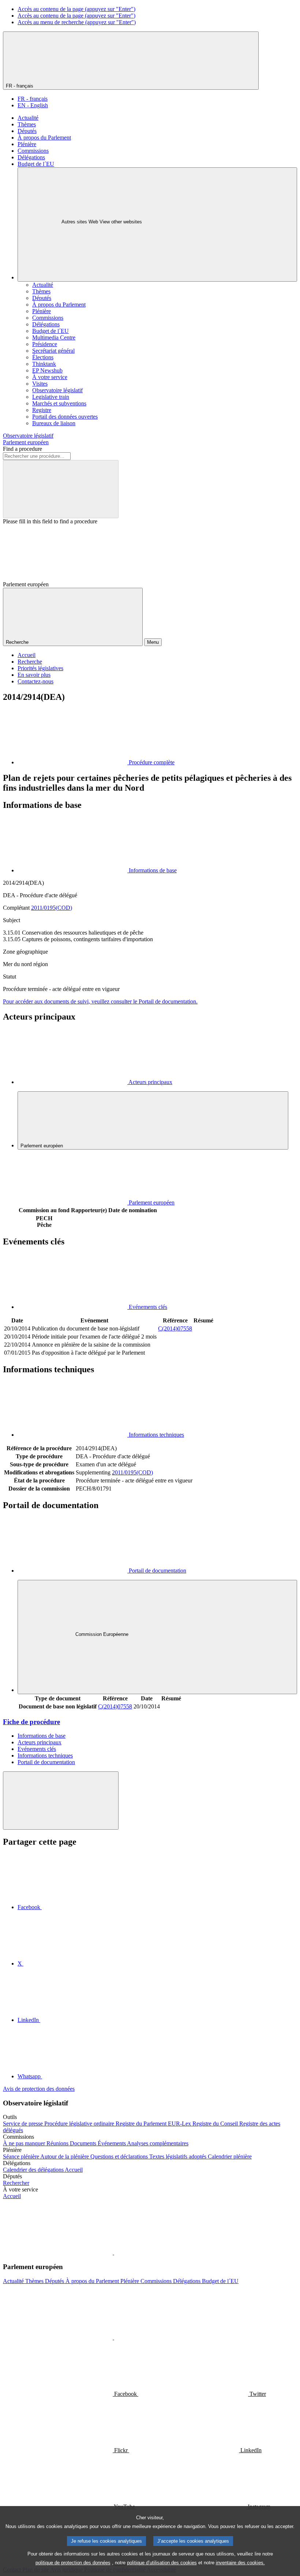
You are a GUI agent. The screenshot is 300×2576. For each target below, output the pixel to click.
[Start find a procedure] (61, 489)
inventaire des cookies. (240, 2563)
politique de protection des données (73, 2563)
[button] (113, 2252)
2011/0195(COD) (52, 908)
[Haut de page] (61, 1801)
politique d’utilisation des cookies (162, 2563)
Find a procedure (22, 449)
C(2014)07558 (175, 1328)
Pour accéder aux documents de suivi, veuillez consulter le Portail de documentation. (100, 1001)
